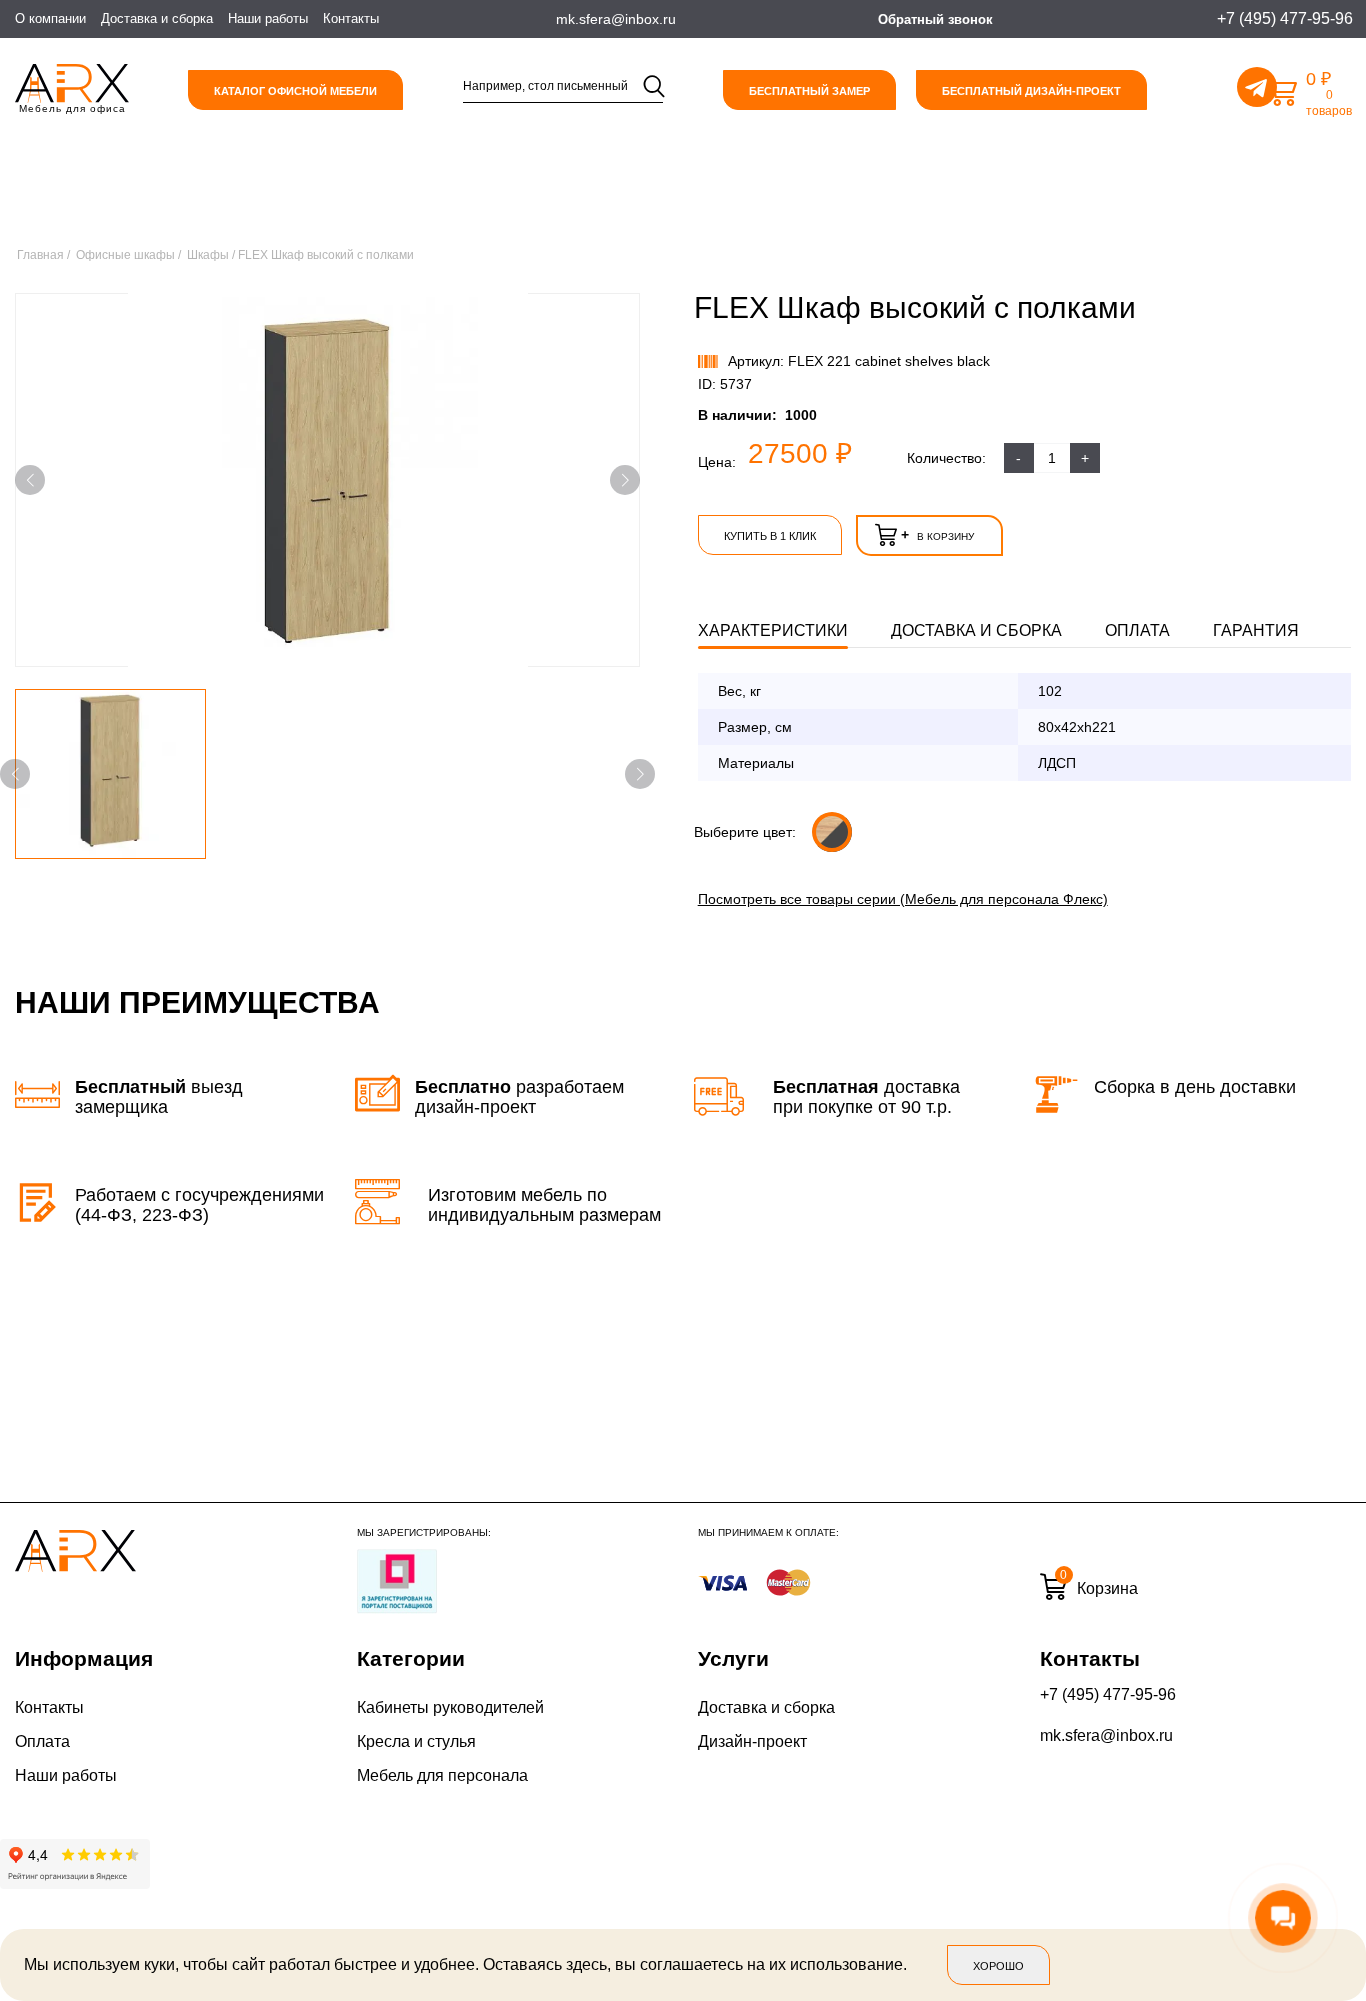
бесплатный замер (809, 91)
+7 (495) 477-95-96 (1108, 1694)
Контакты (351, 18)
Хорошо (998, 1966)
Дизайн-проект (752, 1741)
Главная (40, 255)
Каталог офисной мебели (295, 91)
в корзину (937, 535)
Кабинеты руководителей (450, 1707)
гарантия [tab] (1256, 630)
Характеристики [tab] (773, 630)
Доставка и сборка (157, 18)
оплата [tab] (1137, 630)
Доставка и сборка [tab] (976, 630)
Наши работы (268, 18)
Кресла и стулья (416, 1741)
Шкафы (208, 255)
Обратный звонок (935, 19)
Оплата (42, 1741)
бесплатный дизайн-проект (1031, 91)
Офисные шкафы (125, 255)
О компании (50, 18)
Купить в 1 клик (770, 536)
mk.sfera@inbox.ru (1106, 1735)
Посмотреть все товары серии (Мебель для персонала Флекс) (903, 899)
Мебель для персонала (442, 1775)
